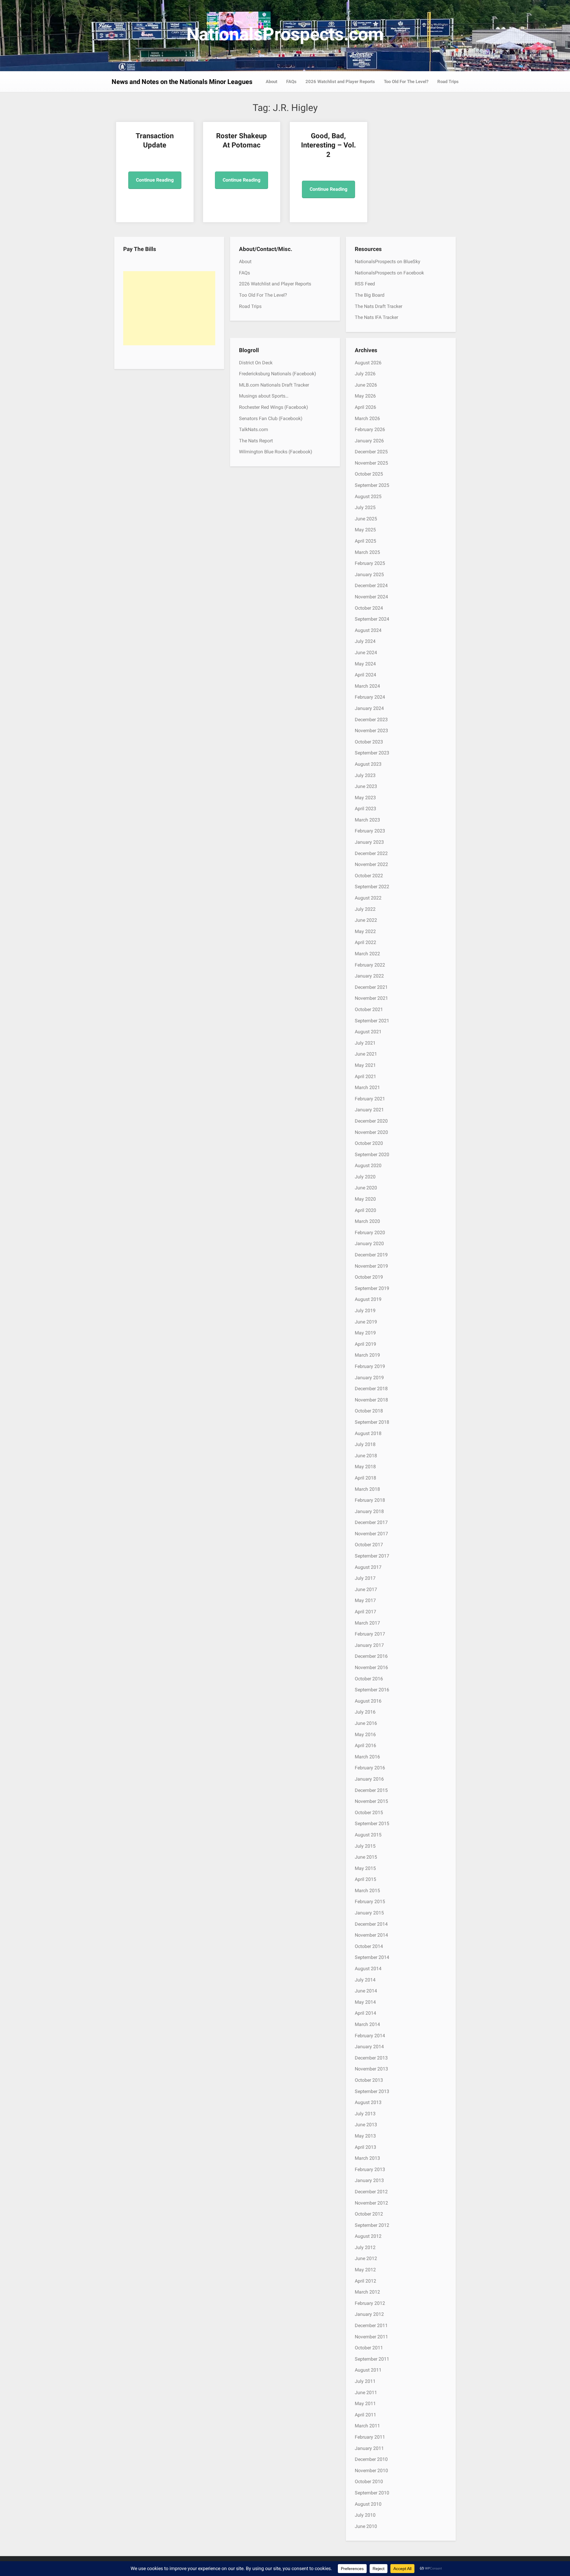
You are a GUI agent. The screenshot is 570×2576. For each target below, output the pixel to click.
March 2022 (367, 954)
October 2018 (369, 1411)
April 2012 (365, 2281)
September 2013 (372, 2091)
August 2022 (368, 898)
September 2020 (372, 1154)
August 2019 (368, 1299)
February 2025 (370, 563)
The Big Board (370, 295)
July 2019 (365, 1311)
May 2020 (365, 1199)
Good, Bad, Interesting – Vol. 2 (328, 145)
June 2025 (366, 519)
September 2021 (372, 1021)
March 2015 (367, 1891)
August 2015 (368, 1835)
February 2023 (370, 831)
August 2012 (368, 2236)
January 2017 (369, 1645)
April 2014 (365, 2013)
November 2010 (371, 2471)
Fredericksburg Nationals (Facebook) (278, 374)
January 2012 (369, 2314)
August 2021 (368, 1032)
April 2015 (365, 1879)
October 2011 (369, 2348)
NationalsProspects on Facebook (389, 273)
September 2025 (372, 485)
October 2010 (369, 2482)
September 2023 (372, 753)
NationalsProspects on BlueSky (388, 262)
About (271, 82)
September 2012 (372, 2225)
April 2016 (365, 1745)
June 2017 (366, 1589)
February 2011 (370, 2437)
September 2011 (372, 2359)
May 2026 (365, 396)
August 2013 (368, 2102)
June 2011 (366, 2393)
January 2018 (369, 1511)
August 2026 (368, 363)
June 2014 (366, 1991)
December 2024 (371, 585)
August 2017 (368, 1567)
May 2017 (365, 1600)
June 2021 (366, 1054)
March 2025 (367, 552)
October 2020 (369, 1143)
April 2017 (365, 1612)
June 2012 (366, 2258)
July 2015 (365, 1846)
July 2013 (365, 2114)
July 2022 (365, 909)
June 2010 (366, 2526)
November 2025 (371, 463)
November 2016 (371, 1667)
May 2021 (365, 1065)
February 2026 (370, 429)
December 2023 (371, 720)
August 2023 (368, 764)
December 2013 (371, 2058)
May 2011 (365, 2403)
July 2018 (365, 1444)
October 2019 (369, 1277)
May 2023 (365, 798)
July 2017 (365, 1578)
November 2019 (371, 1266)
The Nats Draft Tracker (379, 306)
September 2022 (372, 887)
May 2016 (365, 1734)
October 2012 (369, 2214)
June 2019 (366, 1322)
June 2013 (366, 2125)
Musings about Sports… (264, 396)
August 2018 (368, 1433)
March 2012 (367, 2292)
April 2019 (365, 1344)
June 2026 (366, 385)
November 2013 (371, 2069)
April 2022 (365, 942)
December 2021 (371, 987)
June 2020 (366, 1188)
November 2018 (371, 1400)
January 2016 (369, 1779)
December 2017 (371, 1522)
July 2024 (365, 641)
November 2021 (371, 998)
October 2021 (369, 1009)
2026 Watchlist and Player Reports (340, 82)
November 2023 (371, 731)
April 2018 (365, 1478)
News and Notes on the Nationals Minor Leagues (182, 82)
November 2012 (371, 2203)
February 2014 (370, 2036)
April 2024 (365, 675)
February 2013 (370, 2169)
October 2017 (369, 1545)
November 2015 (371, 1801)
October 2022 (369, 876)
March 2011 (367, 2426)
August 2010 (368, 2504)
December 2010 (371, 2459)
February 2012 (370, 2303)
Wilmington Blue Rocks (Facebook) (276, 452)
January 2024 (369, 708)
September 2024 (372, 619)
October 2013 (369, 2080)
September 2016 (372, 1690)
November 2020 (371, 1132)
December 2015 (371, 1790)
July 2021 (365, 1043)
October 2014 (369, 1946)
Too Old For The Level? (406, 82)
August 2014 (368, 1969)
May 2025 (365, 530)
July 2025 (365, 507)
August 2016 (368, 1701)
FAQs (291, 82)
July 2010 (365, 2515)
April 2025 (365, 541)
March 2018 (367, 1489)
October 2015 (369, 1813)
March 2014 (367, 2024)
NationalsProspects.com (285, 34)
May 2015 (365, 1868)
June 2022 (366, 920)
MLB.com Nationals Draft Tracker (274, 385)
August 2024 (368, 630)
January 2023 (369, 842)
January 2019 (369, 1378)
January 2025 (369, 575)
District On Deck (256, 363)
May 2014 (365, 2002)
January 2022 (369, 976)
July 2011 (365, 2381)
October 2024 (369, 608)
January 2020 (369, 1243)
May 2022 (365, 931)
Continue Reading (155, 180)
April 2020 (365, 1210)
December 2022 (371, 853)
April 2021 (365, 1076)
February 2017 (370, 1634)
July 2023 (365, 775)
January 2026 (369, 441)
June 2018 (366, 1456)
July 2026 (365, 374)
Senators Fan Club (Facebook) (271, 418)
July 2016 (365, 1712)
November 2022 (371, 864)
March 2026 (367, 418)
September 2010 (372, 2493)
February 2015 (370, 1902)
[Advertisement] (169, 308)
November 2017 (371, 1534)
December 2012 (371, 2192)
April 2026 (365, 407)
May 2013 (365, 2136)
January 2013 (369, 2180)
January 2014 (369, 2047)
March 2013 (367, 2158)
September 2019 (372, 1288)
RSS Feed (365, 284)
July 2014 (365, 1980)
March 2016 (367, 1757)
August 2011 (368, 2370)
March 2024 (367, 686)
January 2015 (369, 1913)
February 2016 (370, 1768)
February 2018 (370, 1500)
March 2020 (367, 1221)
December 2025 (371, 452)
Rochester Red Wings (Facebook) (274, 407)
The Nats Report (256, 441)
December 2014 (371, 1924)
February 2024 (370, 697)
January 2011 (369, 2448)
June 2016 (366, 1723)
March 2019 (367, 1355)
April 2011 (365, 2415)
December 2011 (371, 2325)
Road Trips (448, 82)
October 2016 (369, 1679)
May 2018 (365, 1467)
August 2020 (368, 1165)
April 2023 (365, 809)
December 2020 (371, 1121)
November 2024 (371, 597)
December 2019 (371, 1255)
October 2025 (369, 474)
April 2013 (365, 2147)
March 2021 (367, 1087)
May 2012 (365, 2270)
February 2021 (370, 1099)
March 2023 (367, 820)
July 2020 (365, 1177)
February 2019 (370, 1366)
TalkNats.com (254, 429)
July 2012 (365, 2247)
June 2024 (366, 653)
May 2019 (365, 1333)
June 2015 (366, 1857)
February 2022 (370, 965)
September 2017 (372, 1556)
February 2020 (370, 1233)
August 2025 (368, 496)
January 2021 (369, 1110)
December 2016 (371, 1656)
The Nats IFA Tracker (376, 317)
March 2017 (367, 1623)
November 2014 (371, 1935)
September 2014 (372, 1957)
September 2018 (372, 1422)
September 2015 (372, 1823)
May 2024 (365, 664)
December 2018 (371, 1389)
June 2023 (366, 786)
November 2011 (371, 2337)
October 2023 (369, 742)
